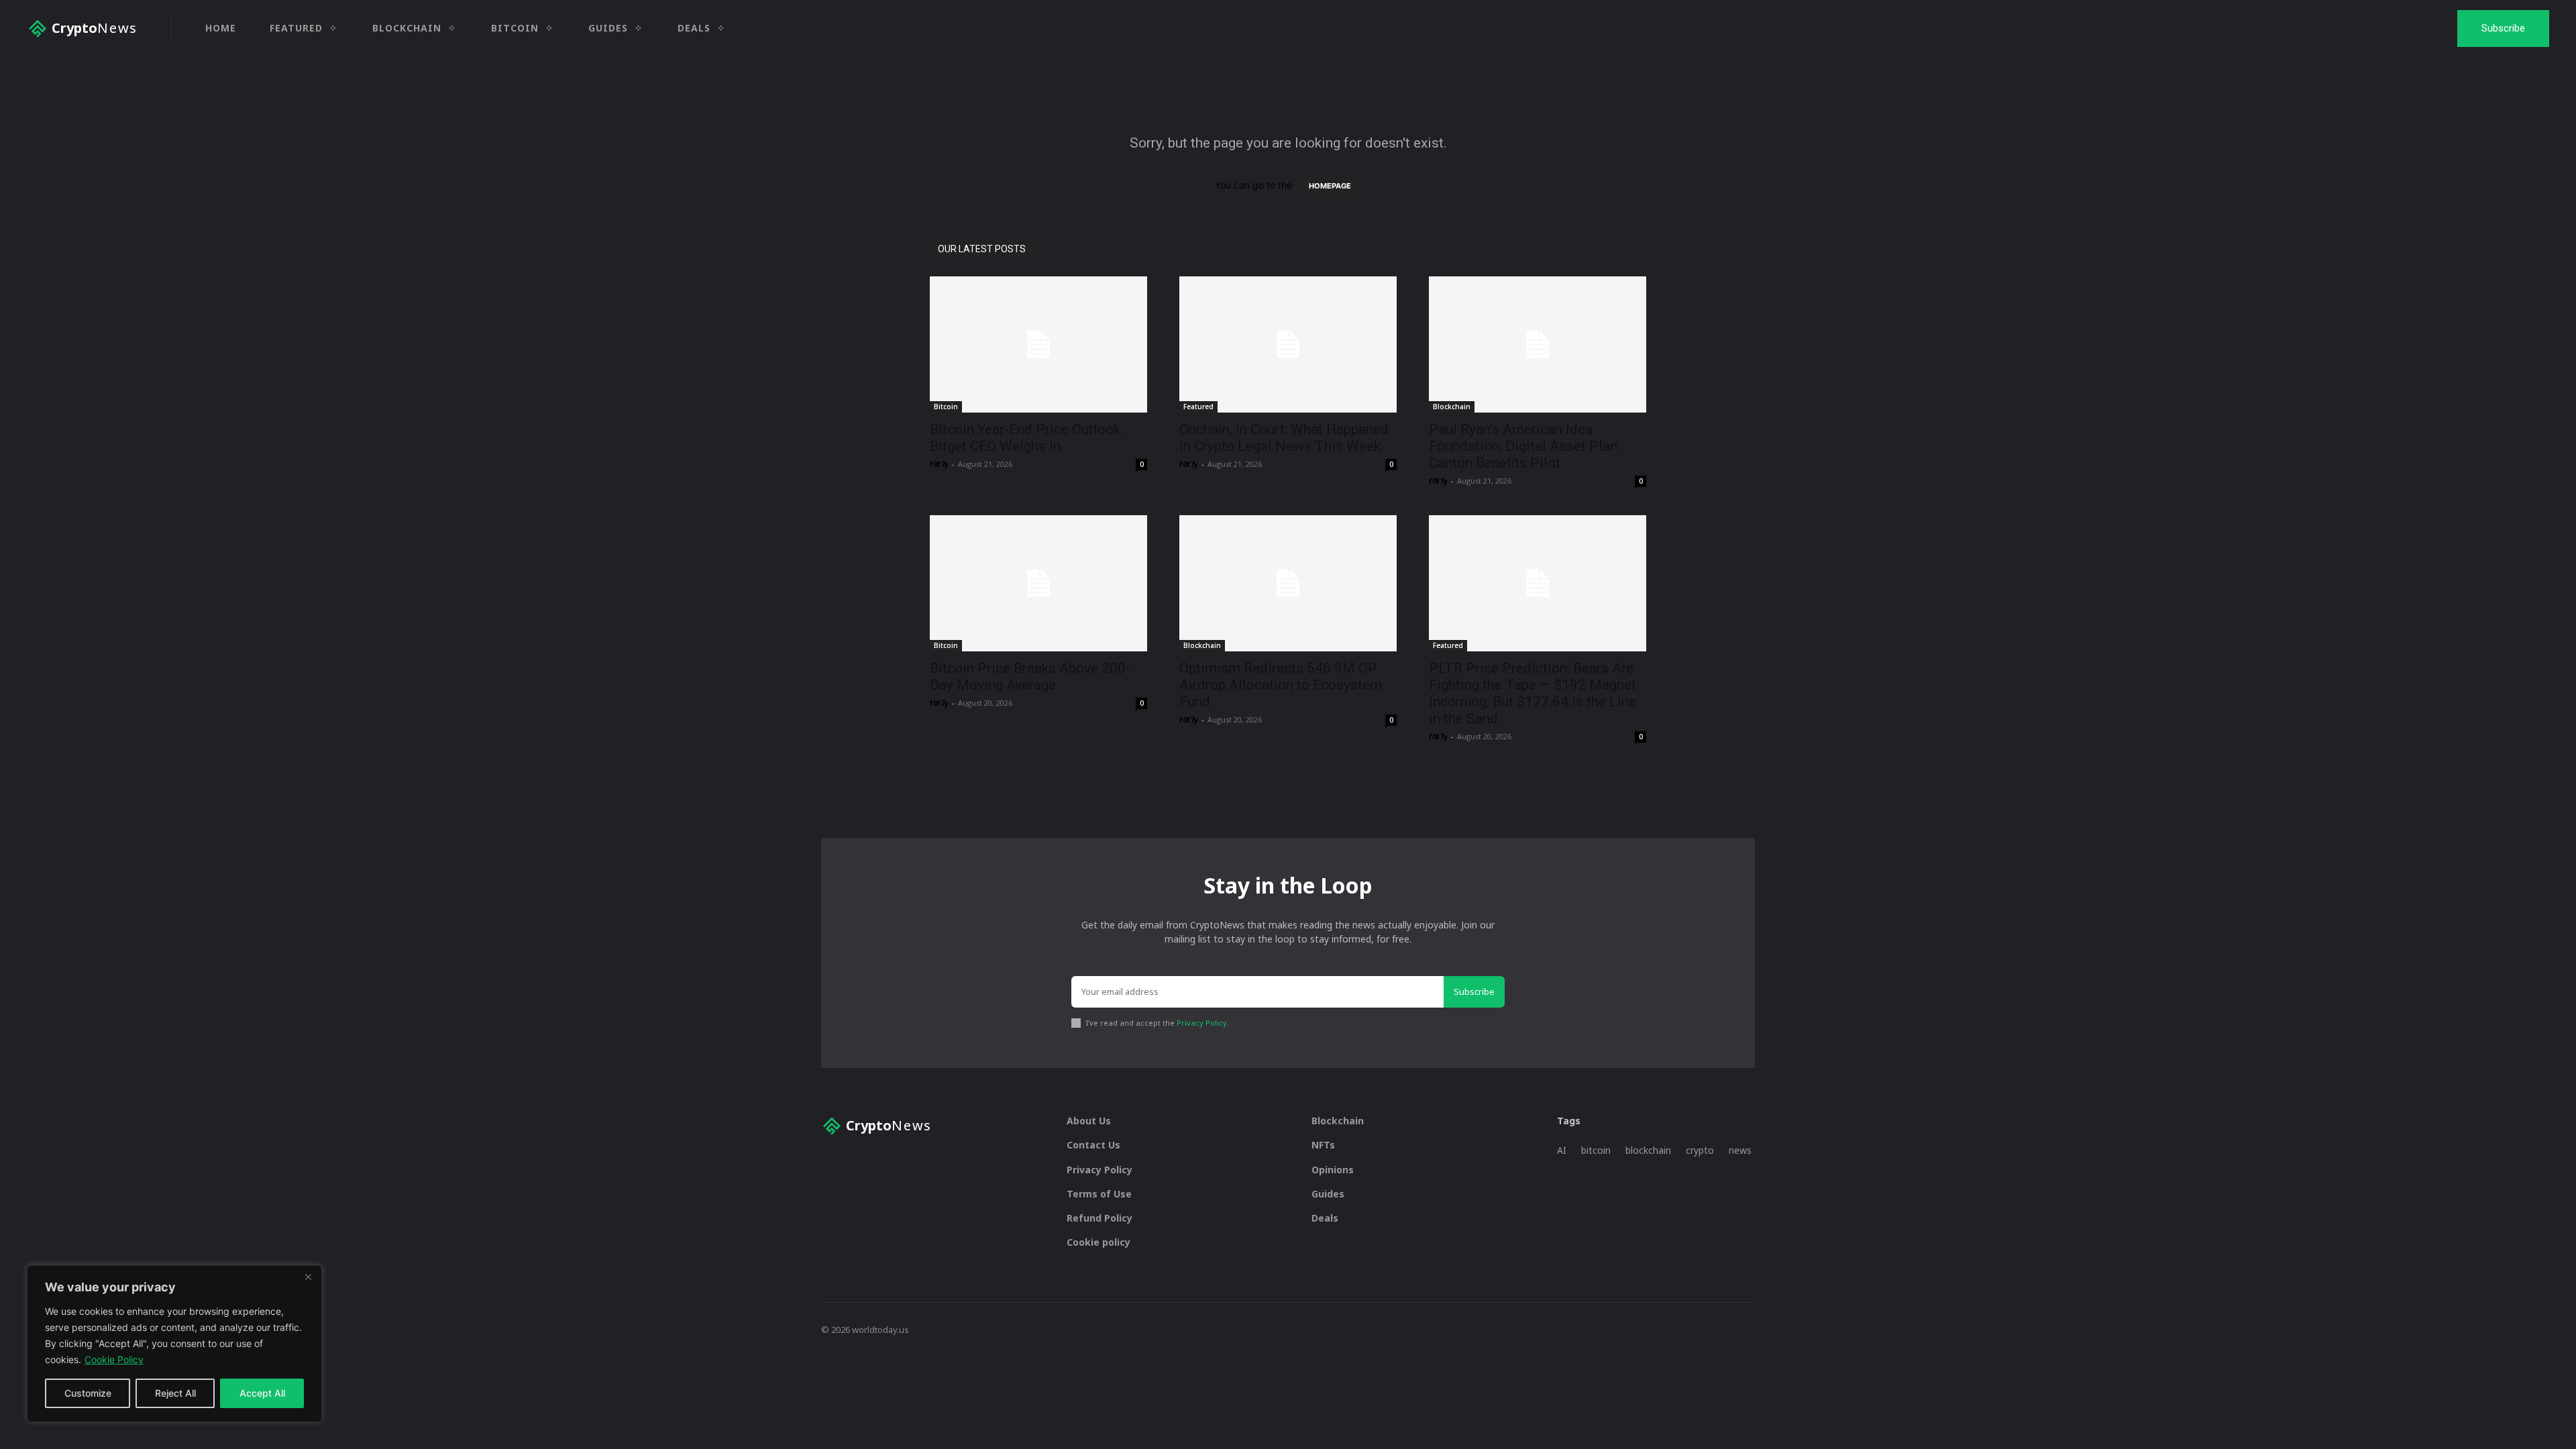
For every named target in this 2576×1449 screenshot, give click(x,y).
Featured (1198, 407)
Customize (88, 1393)
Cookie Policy (114, 1359)
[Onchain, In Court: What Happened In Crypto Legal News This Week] (1288, 344)
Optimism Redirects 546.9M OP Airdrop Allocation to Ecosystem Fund (1281, 685)
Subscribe (1474, 991)
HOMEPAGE (1330, 186)
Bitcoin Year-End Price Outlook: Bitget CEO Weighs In (1026, 438)
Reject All (175, 1393)
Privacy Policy (1202, 1023)
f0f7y (939, 464)
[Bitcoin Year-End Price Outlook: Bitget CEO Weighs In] (1038, 344)
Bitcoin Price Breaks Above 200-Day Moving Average (1030, 677)
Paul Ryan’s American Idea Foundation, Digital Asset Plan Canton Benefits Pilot (1523, 446)
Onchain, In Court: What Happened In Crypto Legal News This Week (1284, 438)
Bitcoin (946, 407)
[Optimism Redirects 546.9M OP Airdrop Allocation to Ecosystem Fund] (1288, 583)
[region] (174, 1344)
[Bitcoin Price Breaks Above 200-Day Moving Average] (1038, 583)
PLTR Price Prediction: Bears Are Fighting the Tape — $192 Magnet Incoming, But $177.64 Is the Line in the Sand (1533, 693)
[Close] (308, 1277)
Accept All (262, 1393)
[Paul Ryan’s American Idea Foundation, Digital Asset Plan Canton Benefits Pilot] (1538, 344)
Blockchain (1452, 407)
